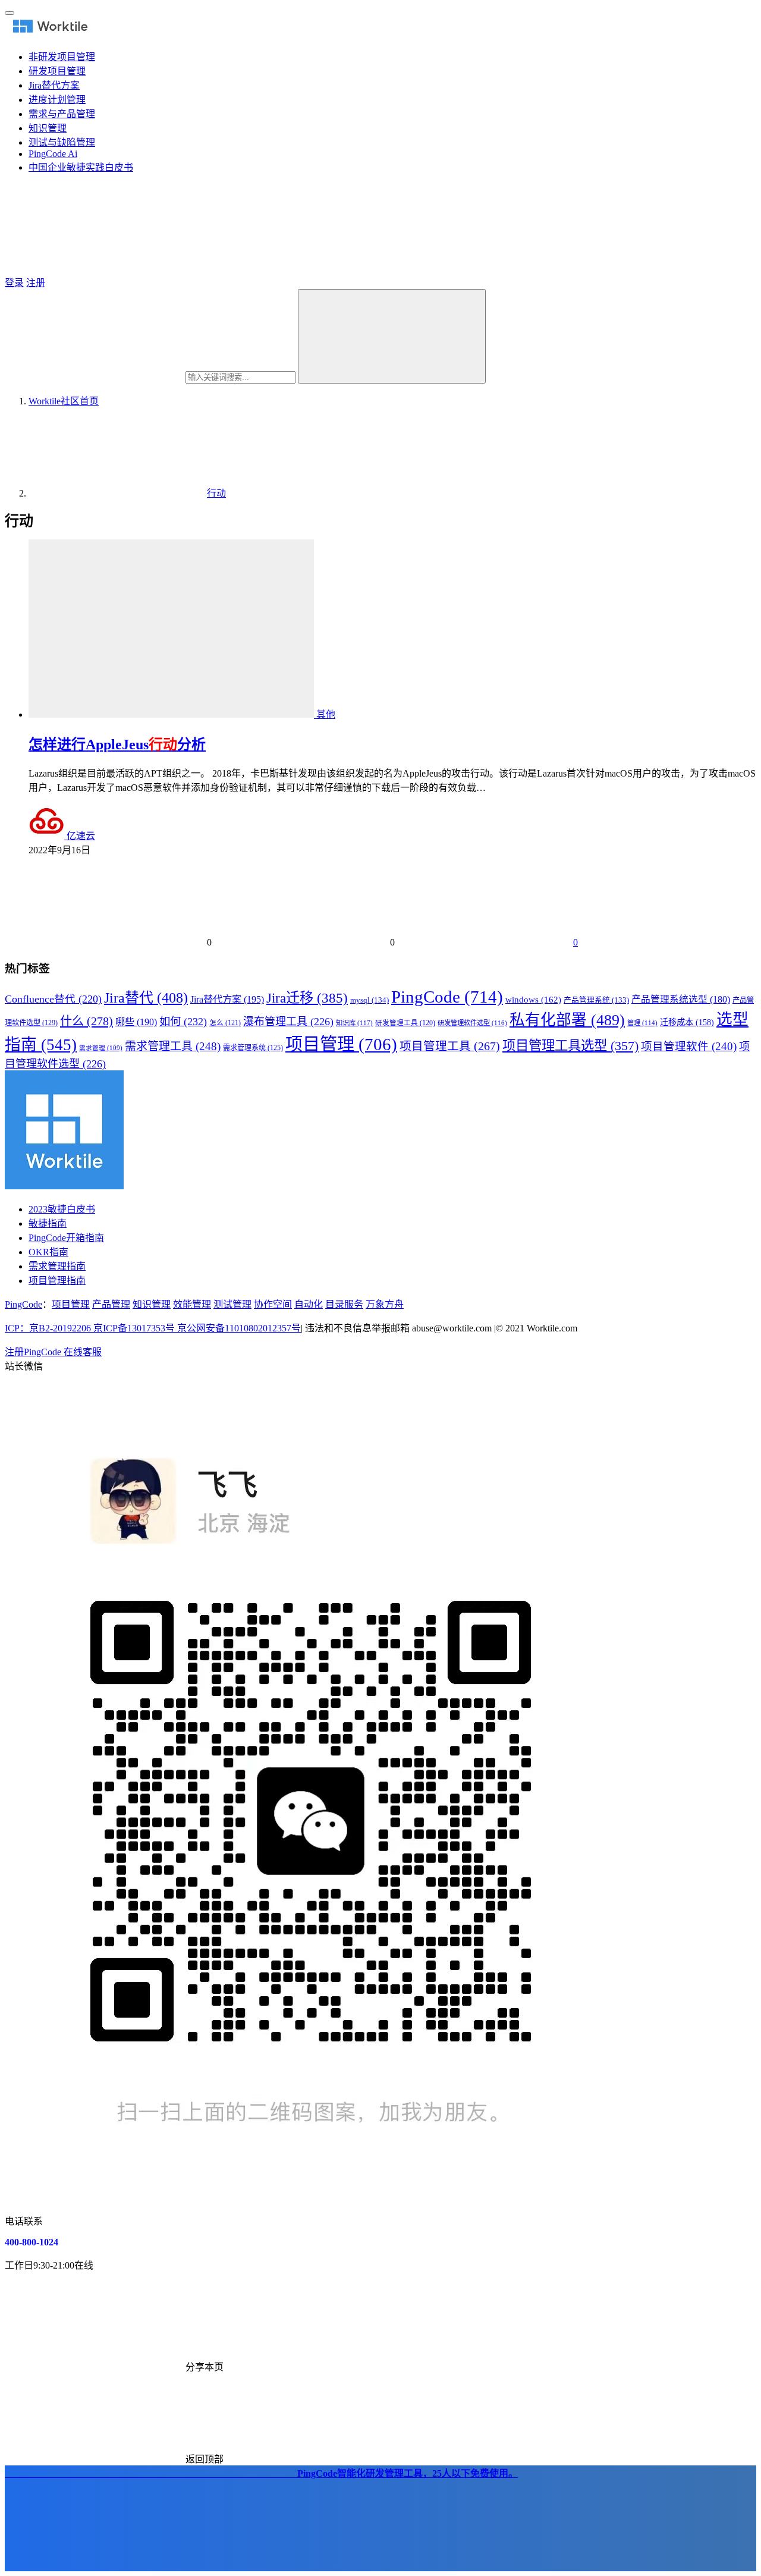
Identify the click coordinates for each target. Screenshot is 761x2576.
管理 (642, 1023)
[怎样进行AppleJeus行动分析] (172, 714)
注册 (36, 283)
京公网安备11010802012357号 (153, 1328)
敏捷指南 (48, 1223)
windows (533, 1000)
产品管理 (111, 1304)
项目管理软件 (689, 1047)
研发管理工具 (405, 1023)
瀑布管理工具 (288, 1022)
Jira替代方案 (54, 85)
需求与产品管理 (62, 114)
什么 (87, 1021)
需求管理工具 (173, 1046)
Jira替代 (146, 998)
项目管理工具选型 (570, 1046)
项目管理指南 (57, 1281)
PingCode (447, 997)
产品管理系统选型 (681, 999)
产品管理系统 (596, 1000)
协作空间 (273, 1304)
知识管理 (48, 128)
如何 (183, 1022)
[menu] (10, 13)
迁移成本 (687, 1022)
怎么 (225, 1023)
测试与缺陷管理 (62, 142)
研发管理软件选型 (472, 1023)
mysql (370, 1000)
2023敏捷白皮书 (62, 1209)
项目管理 (341, 1044)
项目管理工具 (450, 1046)
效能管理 (192, 1304)
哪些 (136, 1022)
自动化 (309, 1304)
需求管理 (101, 1048)
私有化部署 (567, 1020)
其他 (326, 714)
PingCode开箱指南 (66, 1238)
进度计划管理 (57, 100)
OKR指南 (48, 1252)
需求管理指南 (57, 1266)
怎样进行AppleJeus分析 (117, 744)
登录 (14, 283)
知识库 (354, 1023)
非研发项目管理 (62, 57)
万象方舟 (385, 1304)
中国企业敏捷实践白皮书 (81, 167)
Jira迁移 (307, 998)
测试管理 (232, 1304)
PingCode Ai (53, 154)
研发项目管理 (57, 71)
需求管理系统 (253, 1048)
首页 (64, 401)
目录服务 (344, 1304)
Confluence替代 (53, 999)
